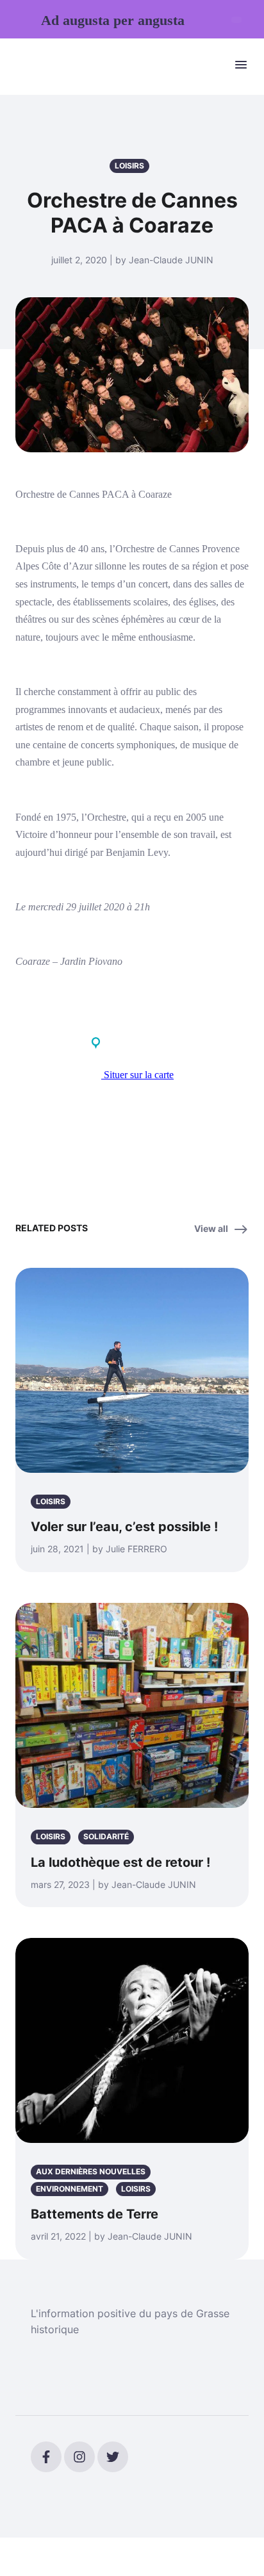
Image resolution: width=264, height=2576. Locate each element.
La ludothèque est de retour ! (120, 1862)
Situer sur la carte (137, 1075)
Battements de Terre (95, 2214)
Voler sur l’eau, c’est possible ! (124, 1527)
